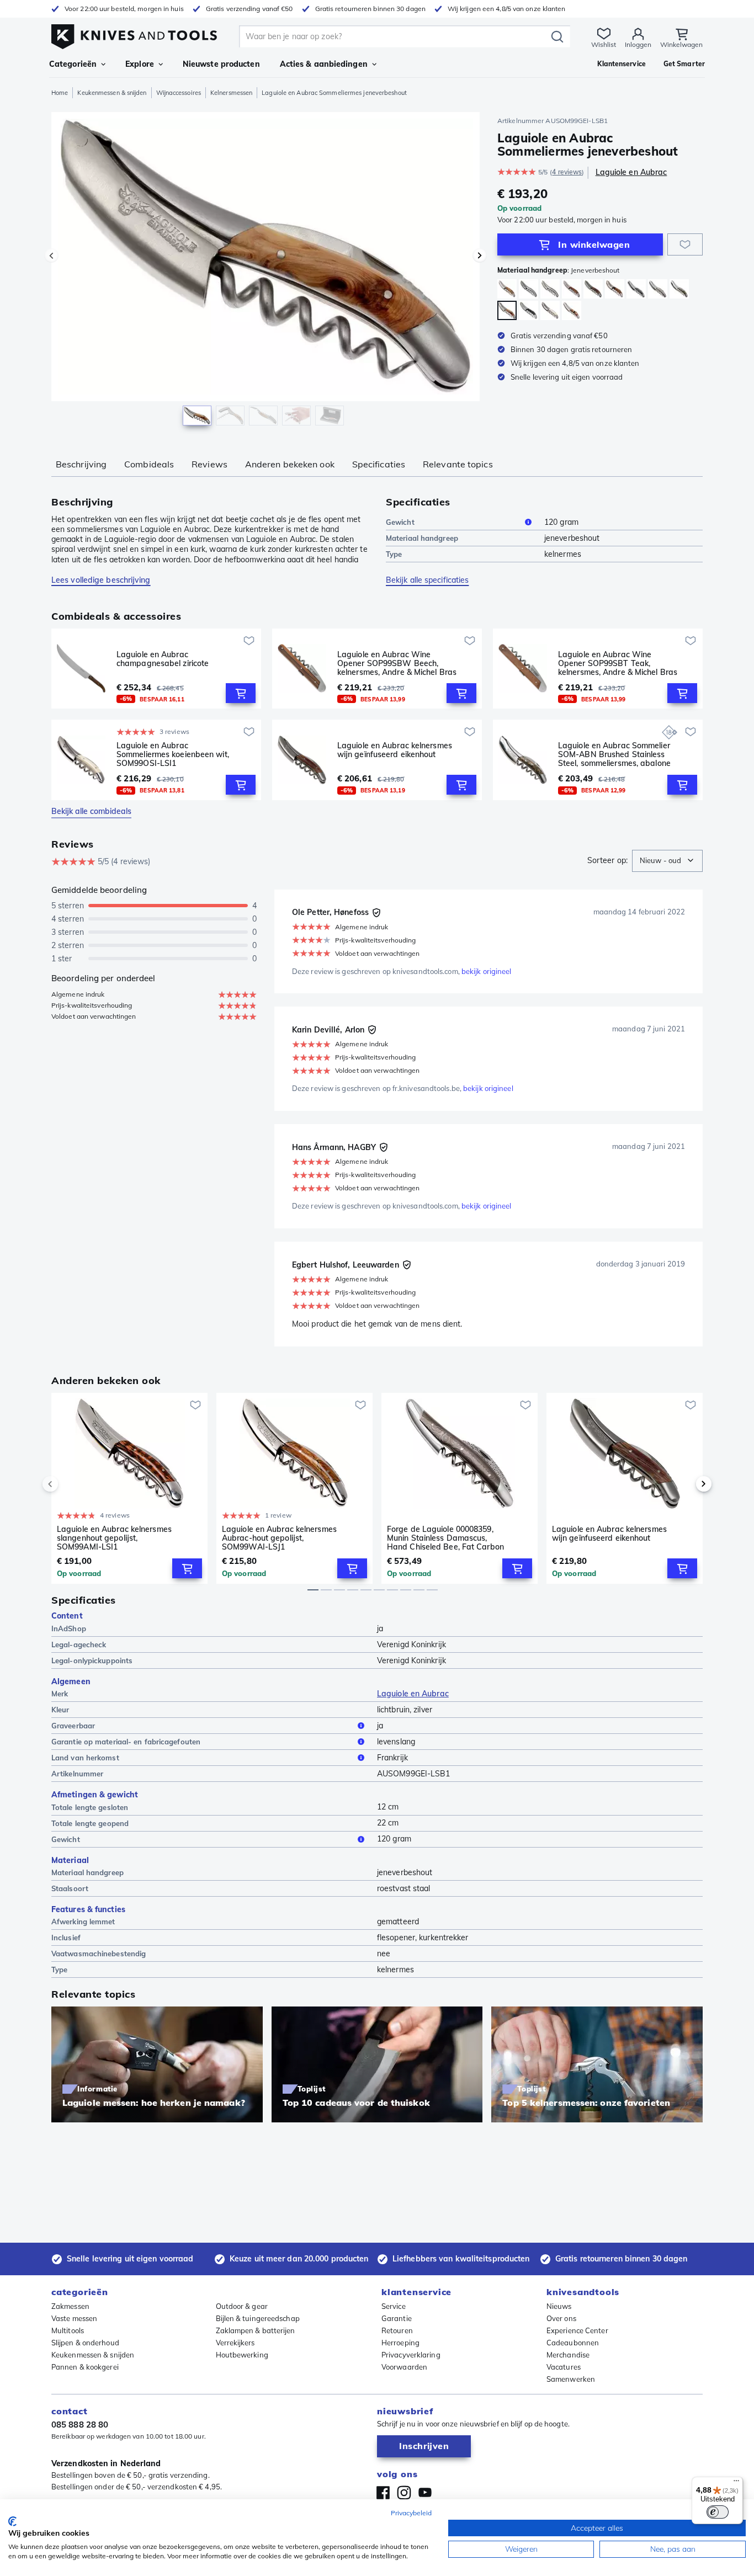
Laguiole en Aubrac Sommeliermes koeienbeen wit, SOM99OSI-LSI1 (173, 754)
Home (60, 93)
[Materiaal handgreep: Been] (550, 310)
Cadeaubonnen (573, 2343)
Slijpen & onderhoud (85, 2343)
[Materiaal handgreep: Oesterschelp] (658, 289)
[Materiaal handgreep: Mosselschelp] (636, 289)
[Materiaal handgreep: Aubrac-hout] (507, 289)
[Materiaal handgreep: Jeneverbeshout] (507, 310)
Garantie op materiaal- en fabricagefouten (126, 1742)
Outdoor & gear (242, 2306)
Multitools (68, 2330)
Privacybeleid (411, 2513)
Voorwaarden (404, 2367)
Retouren (397, 2330)
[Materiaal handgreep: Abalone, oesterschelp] (679, 289)
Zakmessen (70, 2306)
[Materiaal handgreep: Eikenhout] (593, 289)
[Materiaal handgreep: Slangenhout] (572, 289)
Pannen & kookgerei (85, 2367)
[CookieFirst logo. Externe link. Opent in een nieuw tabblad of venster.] (12, 2521)
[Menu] (736, 2483)
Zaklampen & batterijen (256, 2330)
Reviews (209, 464)
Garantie (397, 2318)
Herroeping (400, 2343)
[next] (685, 1484)
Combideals (149, 464)
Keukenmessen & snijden (112, 93)
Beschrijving (81, 464)
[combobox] (667, 861)
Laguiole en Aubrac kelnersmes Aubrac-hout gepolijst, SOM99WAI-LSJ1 (279, 1538)
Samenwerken (571, 2379)
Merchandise (568, 2355)
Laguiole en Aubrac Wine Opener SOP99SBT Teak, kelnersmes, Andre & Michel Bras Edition (618, 663)
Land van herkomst (85, 1758)
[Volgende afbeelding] (480, 256)
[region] (266, 272)
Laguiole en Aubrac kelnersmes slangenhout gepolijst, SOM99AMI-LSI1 (114, 1538)
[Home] (134, 34)
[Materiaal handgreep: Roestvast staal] (529, 289)
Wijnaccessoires (179, 93)
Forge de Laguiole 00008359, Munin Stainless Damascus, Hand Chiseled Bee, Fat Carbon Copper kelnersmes (445, 1538)
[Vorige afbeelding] (51, 256)
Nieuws (559, 2306)
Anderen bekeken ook (290, 464)
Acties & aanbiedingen (324, 64)
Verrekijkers (235, 2343)
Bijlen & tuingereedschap (258, 2318)
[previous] (69, 1484)
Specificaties (379, 464)
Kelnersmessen (231, 93)
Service (394, 2306)
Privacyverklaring (411, 2355)
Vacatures (564, 2367)
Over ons (561, 2318)
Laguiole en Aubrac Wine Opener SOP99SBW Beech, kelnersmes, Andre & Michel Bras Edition (397, 663)
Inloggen (638, 44)
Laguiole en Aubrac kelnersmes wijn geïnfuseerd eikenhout (395, 750)
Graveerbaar (73, 1726)
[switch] (718, 2512)
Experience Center (577, 2330)
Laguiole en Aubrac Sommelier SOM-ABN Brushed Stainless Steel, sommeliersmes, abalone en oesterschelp (614, 754)
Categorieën (73, 64)
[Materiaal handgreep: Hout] (615, 289)
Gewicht (400, 522)
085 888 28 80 (80, 2425)
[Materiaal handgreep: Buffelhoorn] (529, 310)
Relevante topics (458, 464)
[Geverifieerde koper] (376, 913)
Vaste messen (74, 2318)
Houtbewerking (242, 2355)
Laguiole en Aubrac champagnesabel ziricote (163, 659)
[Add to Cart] (241, 693)
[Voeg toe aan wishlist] (685, 244)
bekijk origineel (487, 971)
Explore (140, 64)
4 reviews (567, 172)
